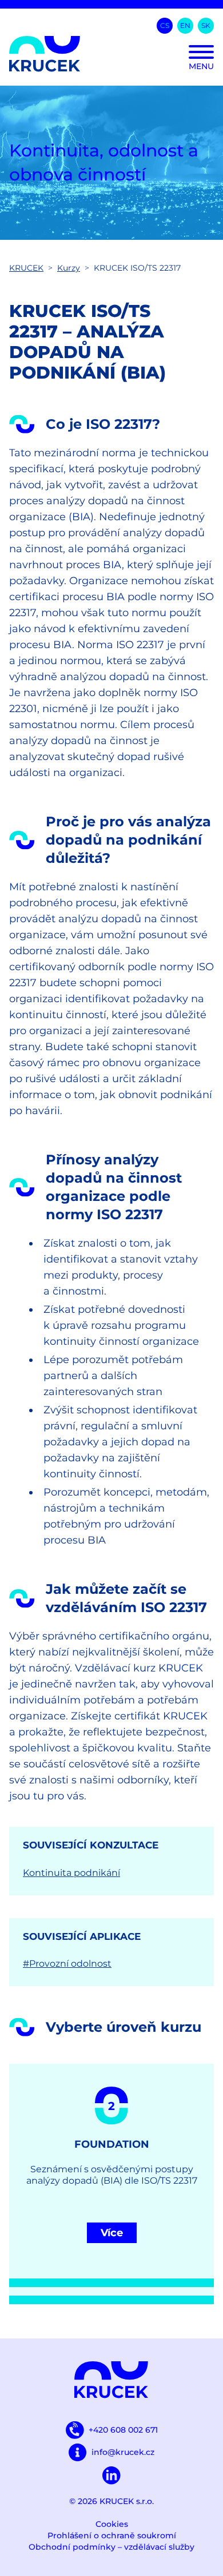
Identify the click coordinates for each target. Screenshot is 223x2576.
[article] (111, 2184)
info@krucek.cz (123, 2452)
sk (206, 25)
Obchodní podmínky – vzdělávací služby (111, 2547)
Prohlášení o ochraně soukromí (112, 2535)
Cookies (112, 2524)
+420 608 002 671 (123, 2430)
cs (165, 25)
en (185, 25)
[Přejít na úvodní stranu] (111, 54)
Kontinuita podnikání (71, 1873)
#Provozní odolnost (67, 1964)
